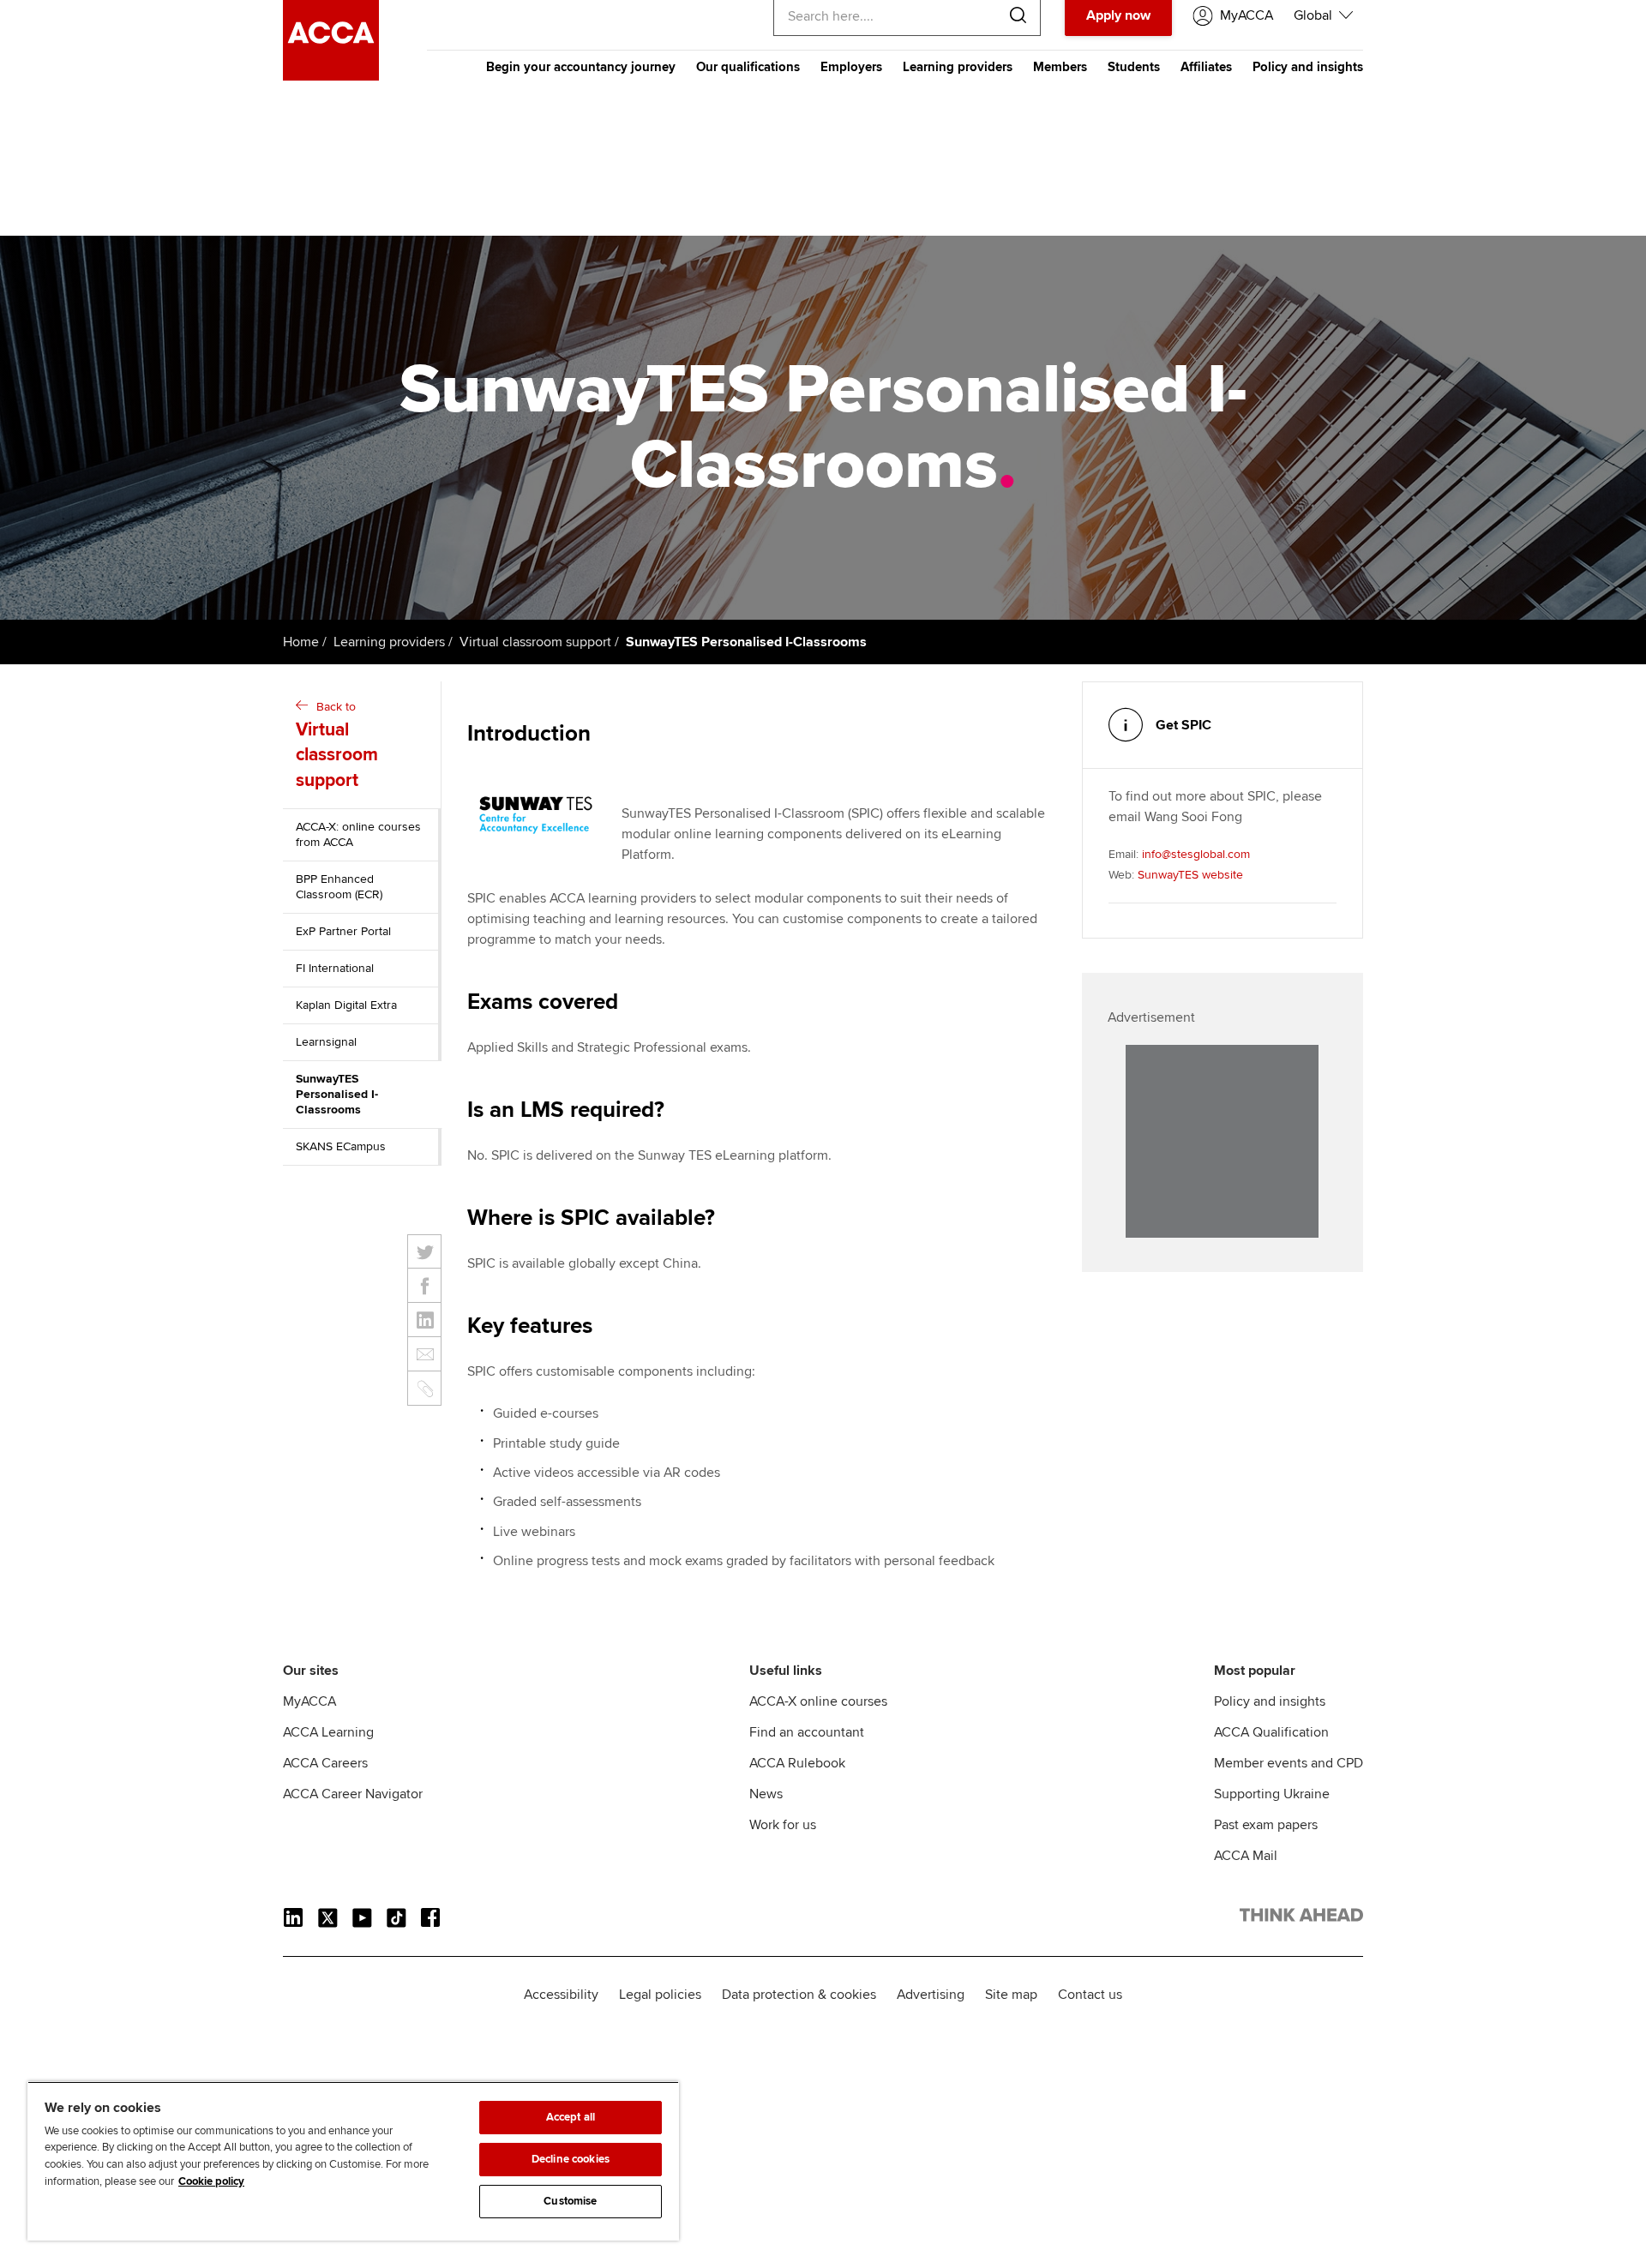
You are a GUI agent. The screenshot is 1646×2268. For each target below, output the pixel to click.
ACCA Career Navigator (353, 1794)
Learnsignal (326, 1042)
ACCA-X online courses (818, 1701)
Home (301, 642)
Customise (570, 2201)
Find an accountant (807, 1732)
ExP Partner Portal (343, 931)
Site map (1011, 1995)
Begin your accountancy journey (581, 67)
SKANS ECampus (341, 1146)
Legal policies (660, 1995)
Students (1134, 67)
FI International (335, 968)
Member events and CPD (1289, 1763)
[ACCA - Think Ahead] (331, 76)
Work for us (783, 1825)
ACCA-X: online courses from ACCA (358, 834)
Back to (337, 745)
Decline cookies (571, 2159)
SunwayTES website (1190, 875)
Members (1060, 67)
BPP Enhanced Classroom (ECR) (339, 887)
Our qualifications (748, 67)
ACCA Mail (1246, 1856)
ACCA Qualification (1271, 1732)
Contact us (1090, 1995)
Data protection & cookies (799, 1995)
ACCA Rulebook (797, 1763)
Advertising (931, 1995)
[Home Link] (1301, 1918)
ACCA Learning (328, 1732)
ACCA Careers (325, 1763)
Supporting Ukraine (1272, 1794)
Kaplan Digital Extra (346, 1005)
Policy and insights (1308, 67)
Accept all (571, 2117)
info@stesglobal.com (1196, 854)
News (766, 1794)
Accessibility (561, 1995)
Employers (851, 67)
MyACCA (309, 1701)
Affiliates (1206, 67)
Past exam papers (1266, 1825)
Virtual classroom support (535, 642)
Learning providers (958, 67)
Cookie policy (211, 2181)
